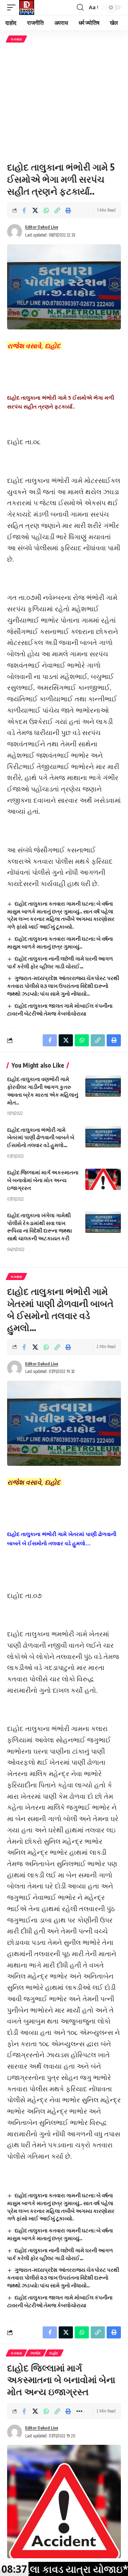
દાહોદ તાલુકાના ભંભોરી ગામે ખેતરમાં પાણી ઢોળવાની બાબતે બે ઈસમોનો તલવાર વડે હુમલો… (41, 1137)
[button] (13, 7)
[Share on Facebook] (24, 210)
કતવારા (16, 39)
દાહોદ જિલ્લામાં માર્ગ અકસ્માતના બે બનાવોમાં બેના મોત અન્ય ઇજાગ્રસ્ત (43, 1180)
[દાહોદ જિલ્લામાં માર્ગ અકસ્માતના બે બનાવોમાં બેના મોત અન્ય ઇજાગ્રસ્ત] (103, 1179)
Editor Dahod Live (42, 227)
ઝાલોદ (36, 2353)
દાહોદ (54, 2353)
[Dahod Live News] (27, 7)
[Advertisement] (64, 102)
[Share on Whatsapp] (46, 210)
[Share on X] (35, 210)
